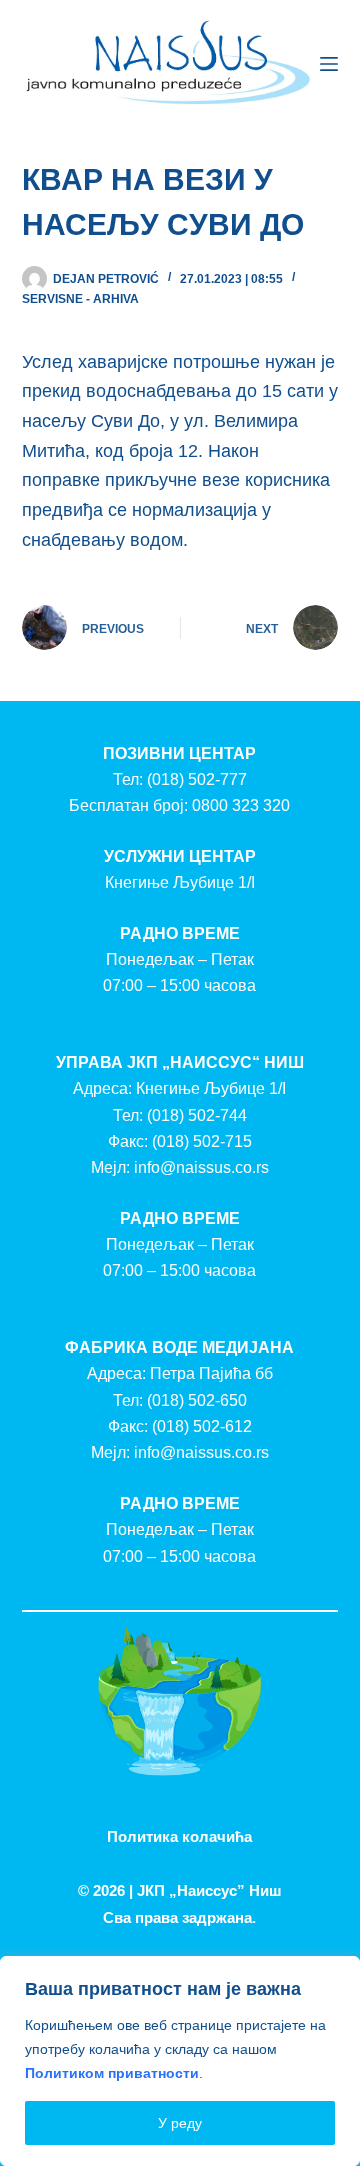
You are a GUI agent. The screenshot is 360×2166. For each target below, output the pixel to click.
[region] (180, 2061)
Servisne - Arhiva (80, 299)
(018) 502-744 (197, 1115)
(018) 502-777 (197, 779)
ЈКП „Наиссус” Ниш (209, 1890)
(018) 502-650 (197, 1400)
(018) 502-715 (202, 1141)
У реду (180, 2123)
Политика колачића (179, 1836)
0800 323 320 (241, 805)
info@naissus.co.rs (201, 1167)
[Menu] (329, 64)
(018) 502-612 (202, 1426)
